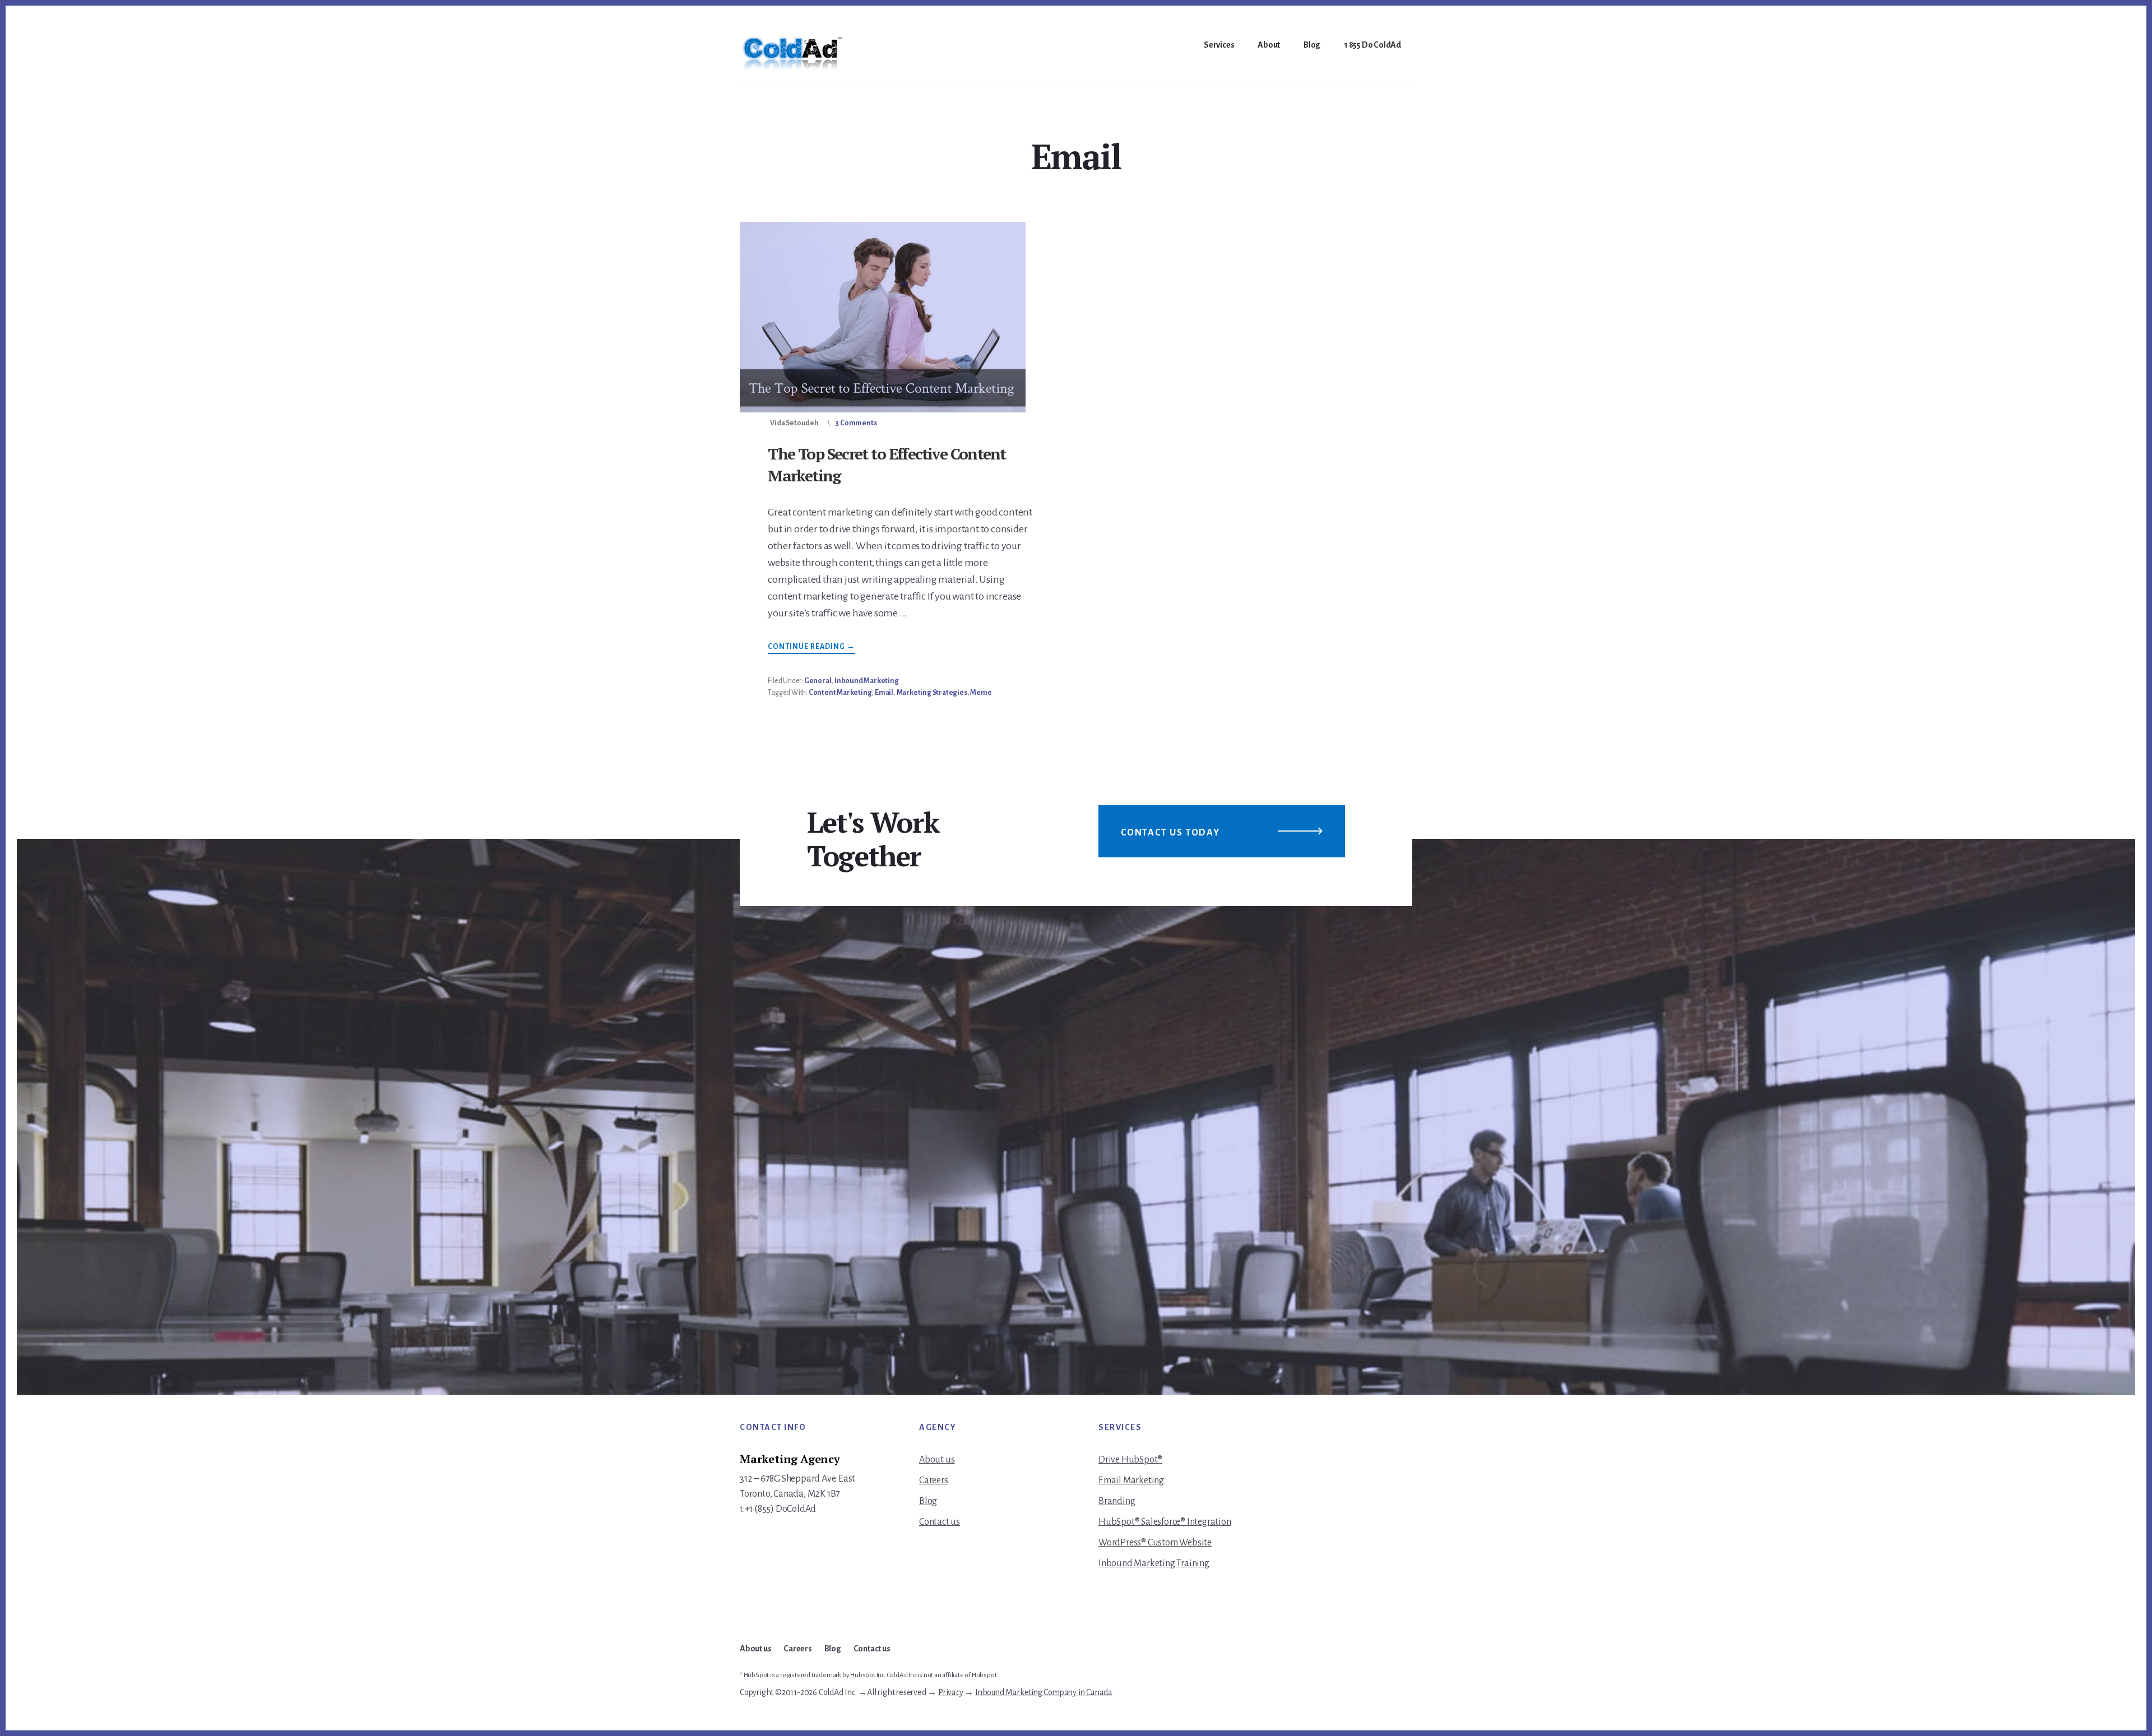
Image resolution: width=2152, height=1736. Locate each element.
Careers (934, 1480)
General (818, 681)
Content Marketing (840, 693)
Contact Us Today (1170, 833)
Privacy (951, 1692)
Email (884, 693)
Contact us (940, 1522)
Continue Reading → (811, 648)
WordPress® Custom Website (1155, 1543)
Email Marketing (1131, 1480)
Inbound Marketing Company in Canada (1044, 1692)
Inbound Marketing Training (1154, 1563)
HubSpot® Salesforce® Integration (1165, 1522)
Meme (981, 693)
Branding (1117, 1501)
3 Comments (856, 423)
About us (937, 1460)
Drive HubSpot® (1130, 1460)
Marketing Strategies (932, 693)
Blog (928, 1501)
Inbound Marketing (867, 681)
